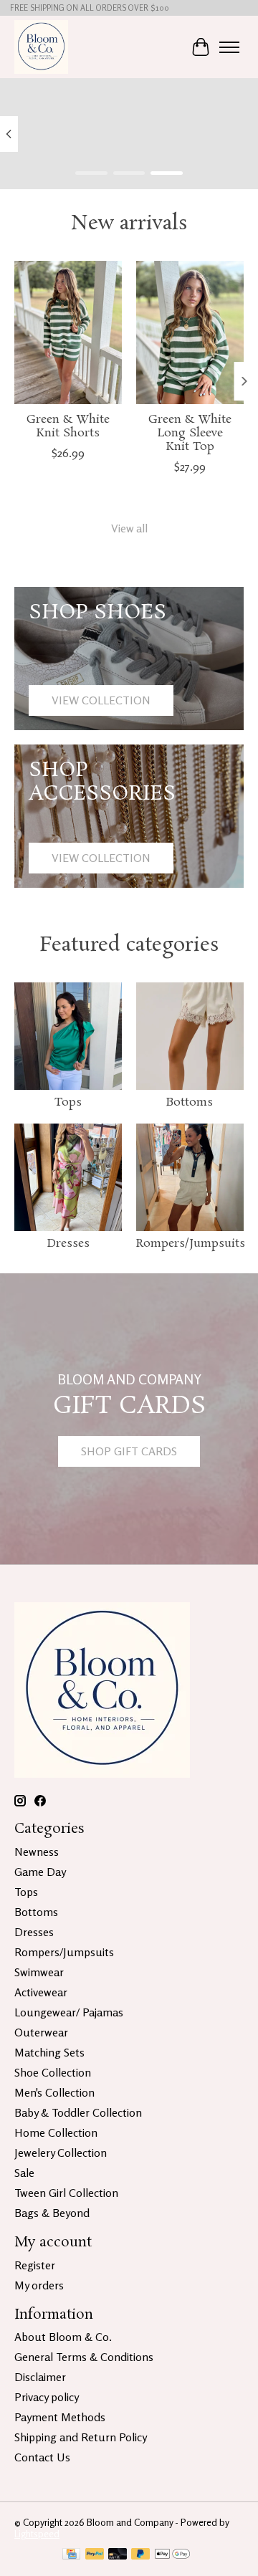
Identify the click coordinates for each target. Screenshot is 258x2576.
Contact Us (42, 2457)
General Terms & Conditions (84, 2357)
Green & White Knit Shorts (68, 426)
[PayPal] (95, 2555)
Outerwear (41, 2032)
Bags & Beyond (52, 2213)
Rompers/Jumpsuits (191, 1244)
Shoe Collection (53, 2072)
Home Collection (56, 2132)
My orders (39, 2285)
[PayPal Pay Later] (140, 2555)
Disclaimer (40, 2377)
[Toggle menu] (229, 47)
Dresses (68, 1244)
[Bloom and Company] (41, 47)
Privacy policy (47, 2397)
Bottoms (190, 1102)
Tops (68, 1102)
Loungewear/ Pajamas (69, 2012)
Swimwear (39, 1972)
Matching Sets (49, 2052)
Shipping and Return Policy (81, 2437)
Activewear (41, 1992)
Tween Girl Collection (66, 2193)
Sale (24, 2173)
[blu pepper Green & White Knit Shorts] (68, 332)
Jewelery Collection (61, 2153)
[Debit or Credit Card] (118, 2555)
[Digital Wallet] (172, 2555)
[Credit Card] (71, 2555)
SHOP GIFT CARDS (129, 1451)
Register (35, 2265)
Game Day (40, 1872)
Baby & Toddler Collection (78, 2112)
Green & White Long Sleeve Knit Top (190, 432)
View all (129, 528)
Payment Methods (60, 2417)
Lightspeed (37, 2534)
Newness (37, 1852)
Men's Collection (54, 2092)
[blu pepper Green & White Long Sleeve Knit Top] (190, 332)
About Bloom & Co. (63, 2337)
